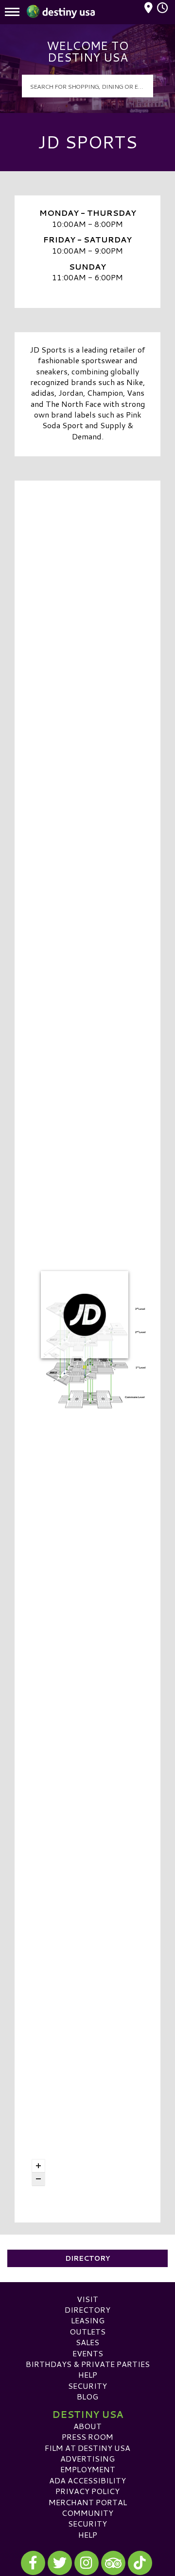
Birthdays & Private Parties (88, 2364)
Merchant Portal (88, 2502)
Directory (87, 2258)
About (87, 2426)
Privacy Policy (87, 2491)
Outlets (87, 2331)
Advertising (87, 2458)
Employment (88, 2469)
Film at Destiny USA (87, 2448)
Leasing (88, 2320)
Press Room (87, 2437)
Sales (87, 2342)
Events (88, 2353)
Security (87, 2386)
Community (87, 2513)
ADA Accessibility (87, 2480)
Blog (87, 2396)
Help (88, 2375)
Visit (87, 2299)
